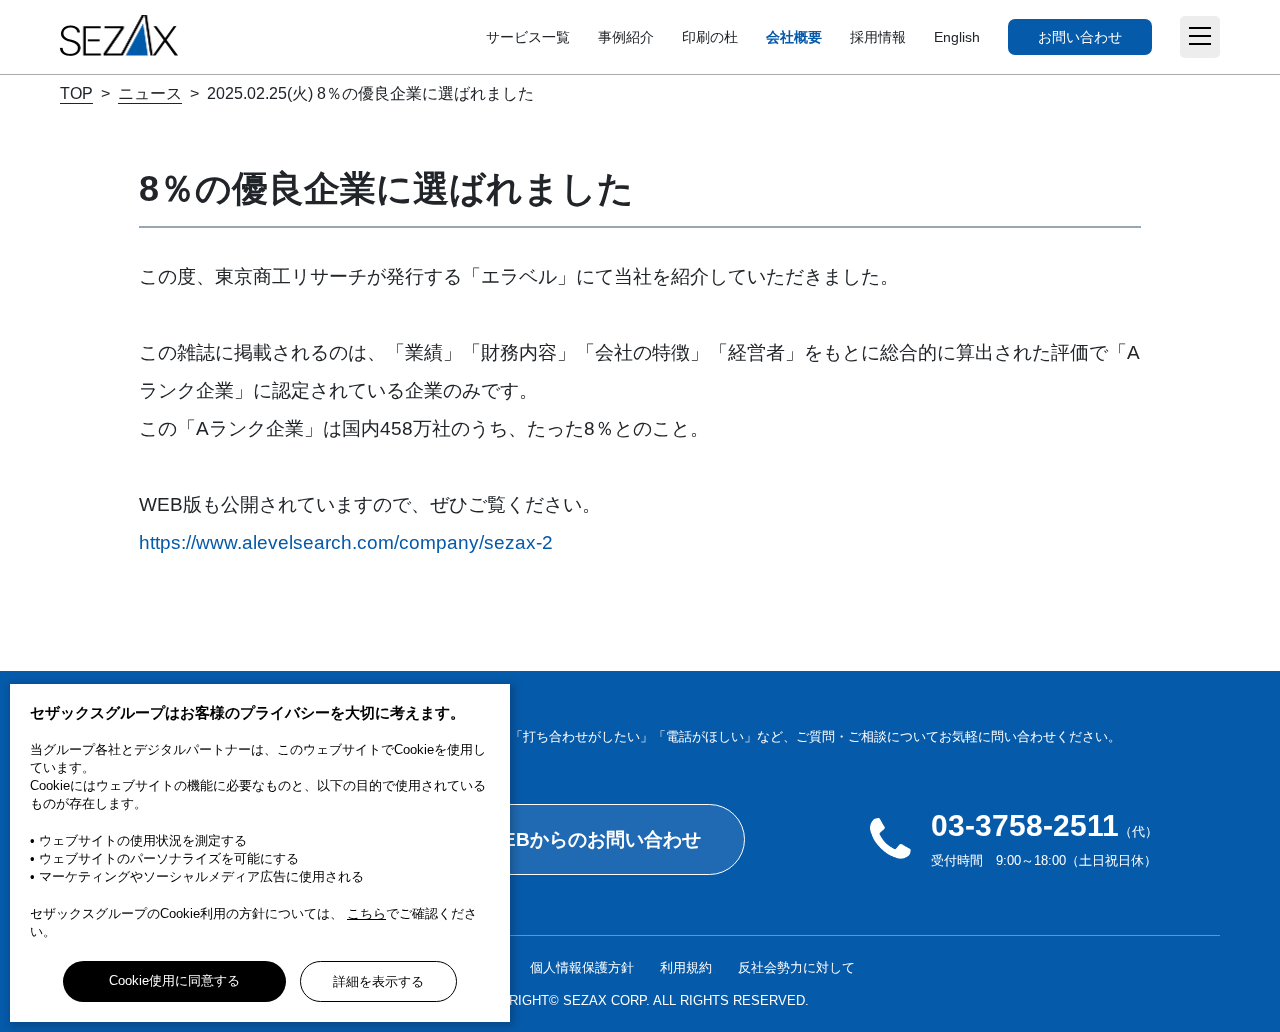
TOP (76, 93)
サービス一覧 (528, 37)
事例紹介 (626, 37)
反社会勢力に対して (796, 967)
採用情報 (878, 37)
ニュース (150, 93)
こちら (366, 913)
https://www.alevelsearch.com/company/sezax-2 (346, 542)
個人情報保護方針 (582, 967)
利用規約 (686, 967)
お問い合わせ (1080, 37)
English (957, 37)
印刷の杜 (710, 37)
